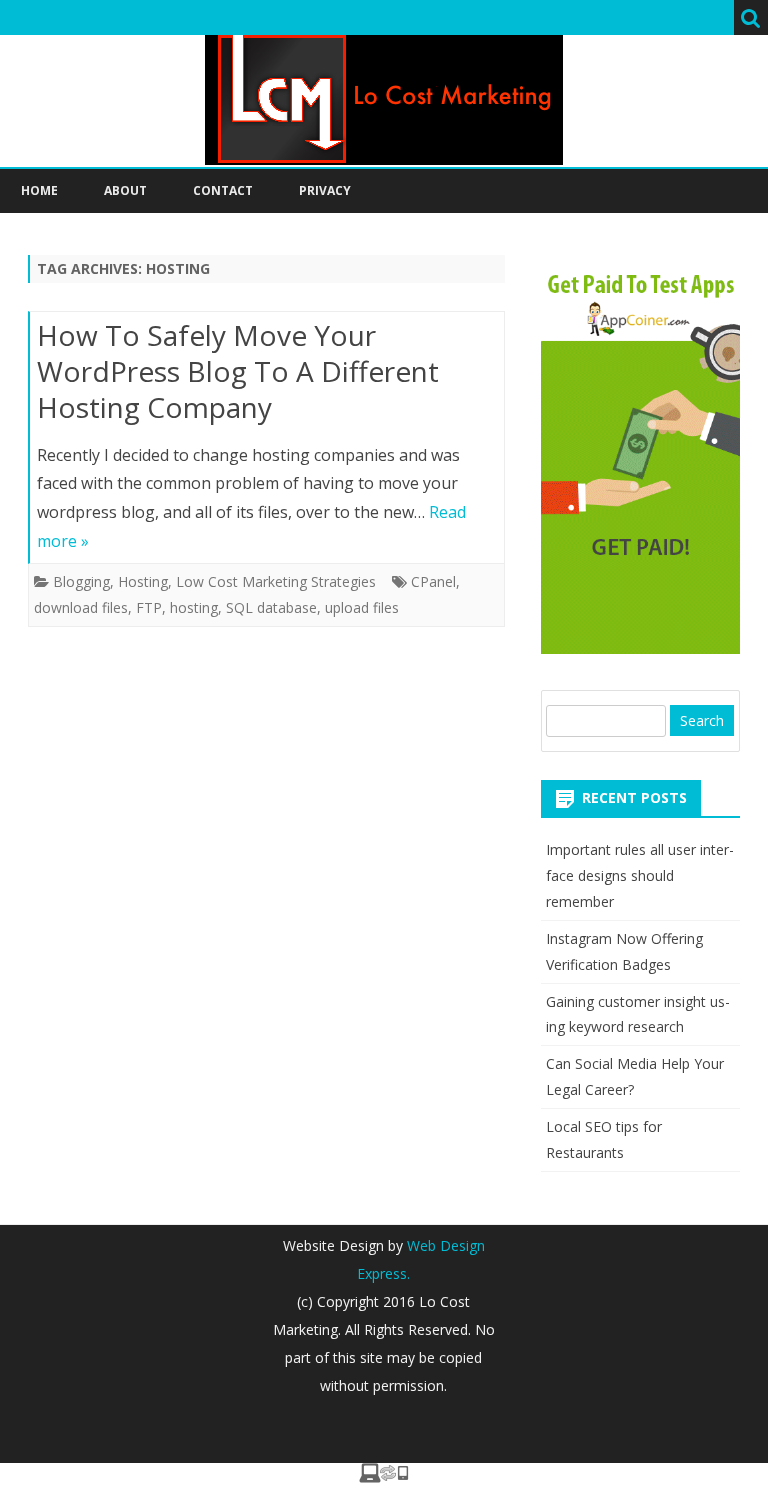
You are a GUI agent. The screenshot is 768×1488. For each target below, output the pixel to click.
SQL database (271, 607)
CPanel (433, 581)
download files (81, 607)
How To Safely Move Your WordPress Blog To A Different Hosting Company (238, 371)
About (125, 190)
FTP (149, 607)
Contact (223, 190)
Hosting (143, 581)
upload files (362, 607)
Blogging (81, 581)
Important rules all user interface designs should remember (640, 875)
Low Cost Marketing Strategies (276, 581)
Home (39, 190)
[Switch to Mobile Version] (384, 1477)
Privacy (325, 190)
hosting (194, 607)
